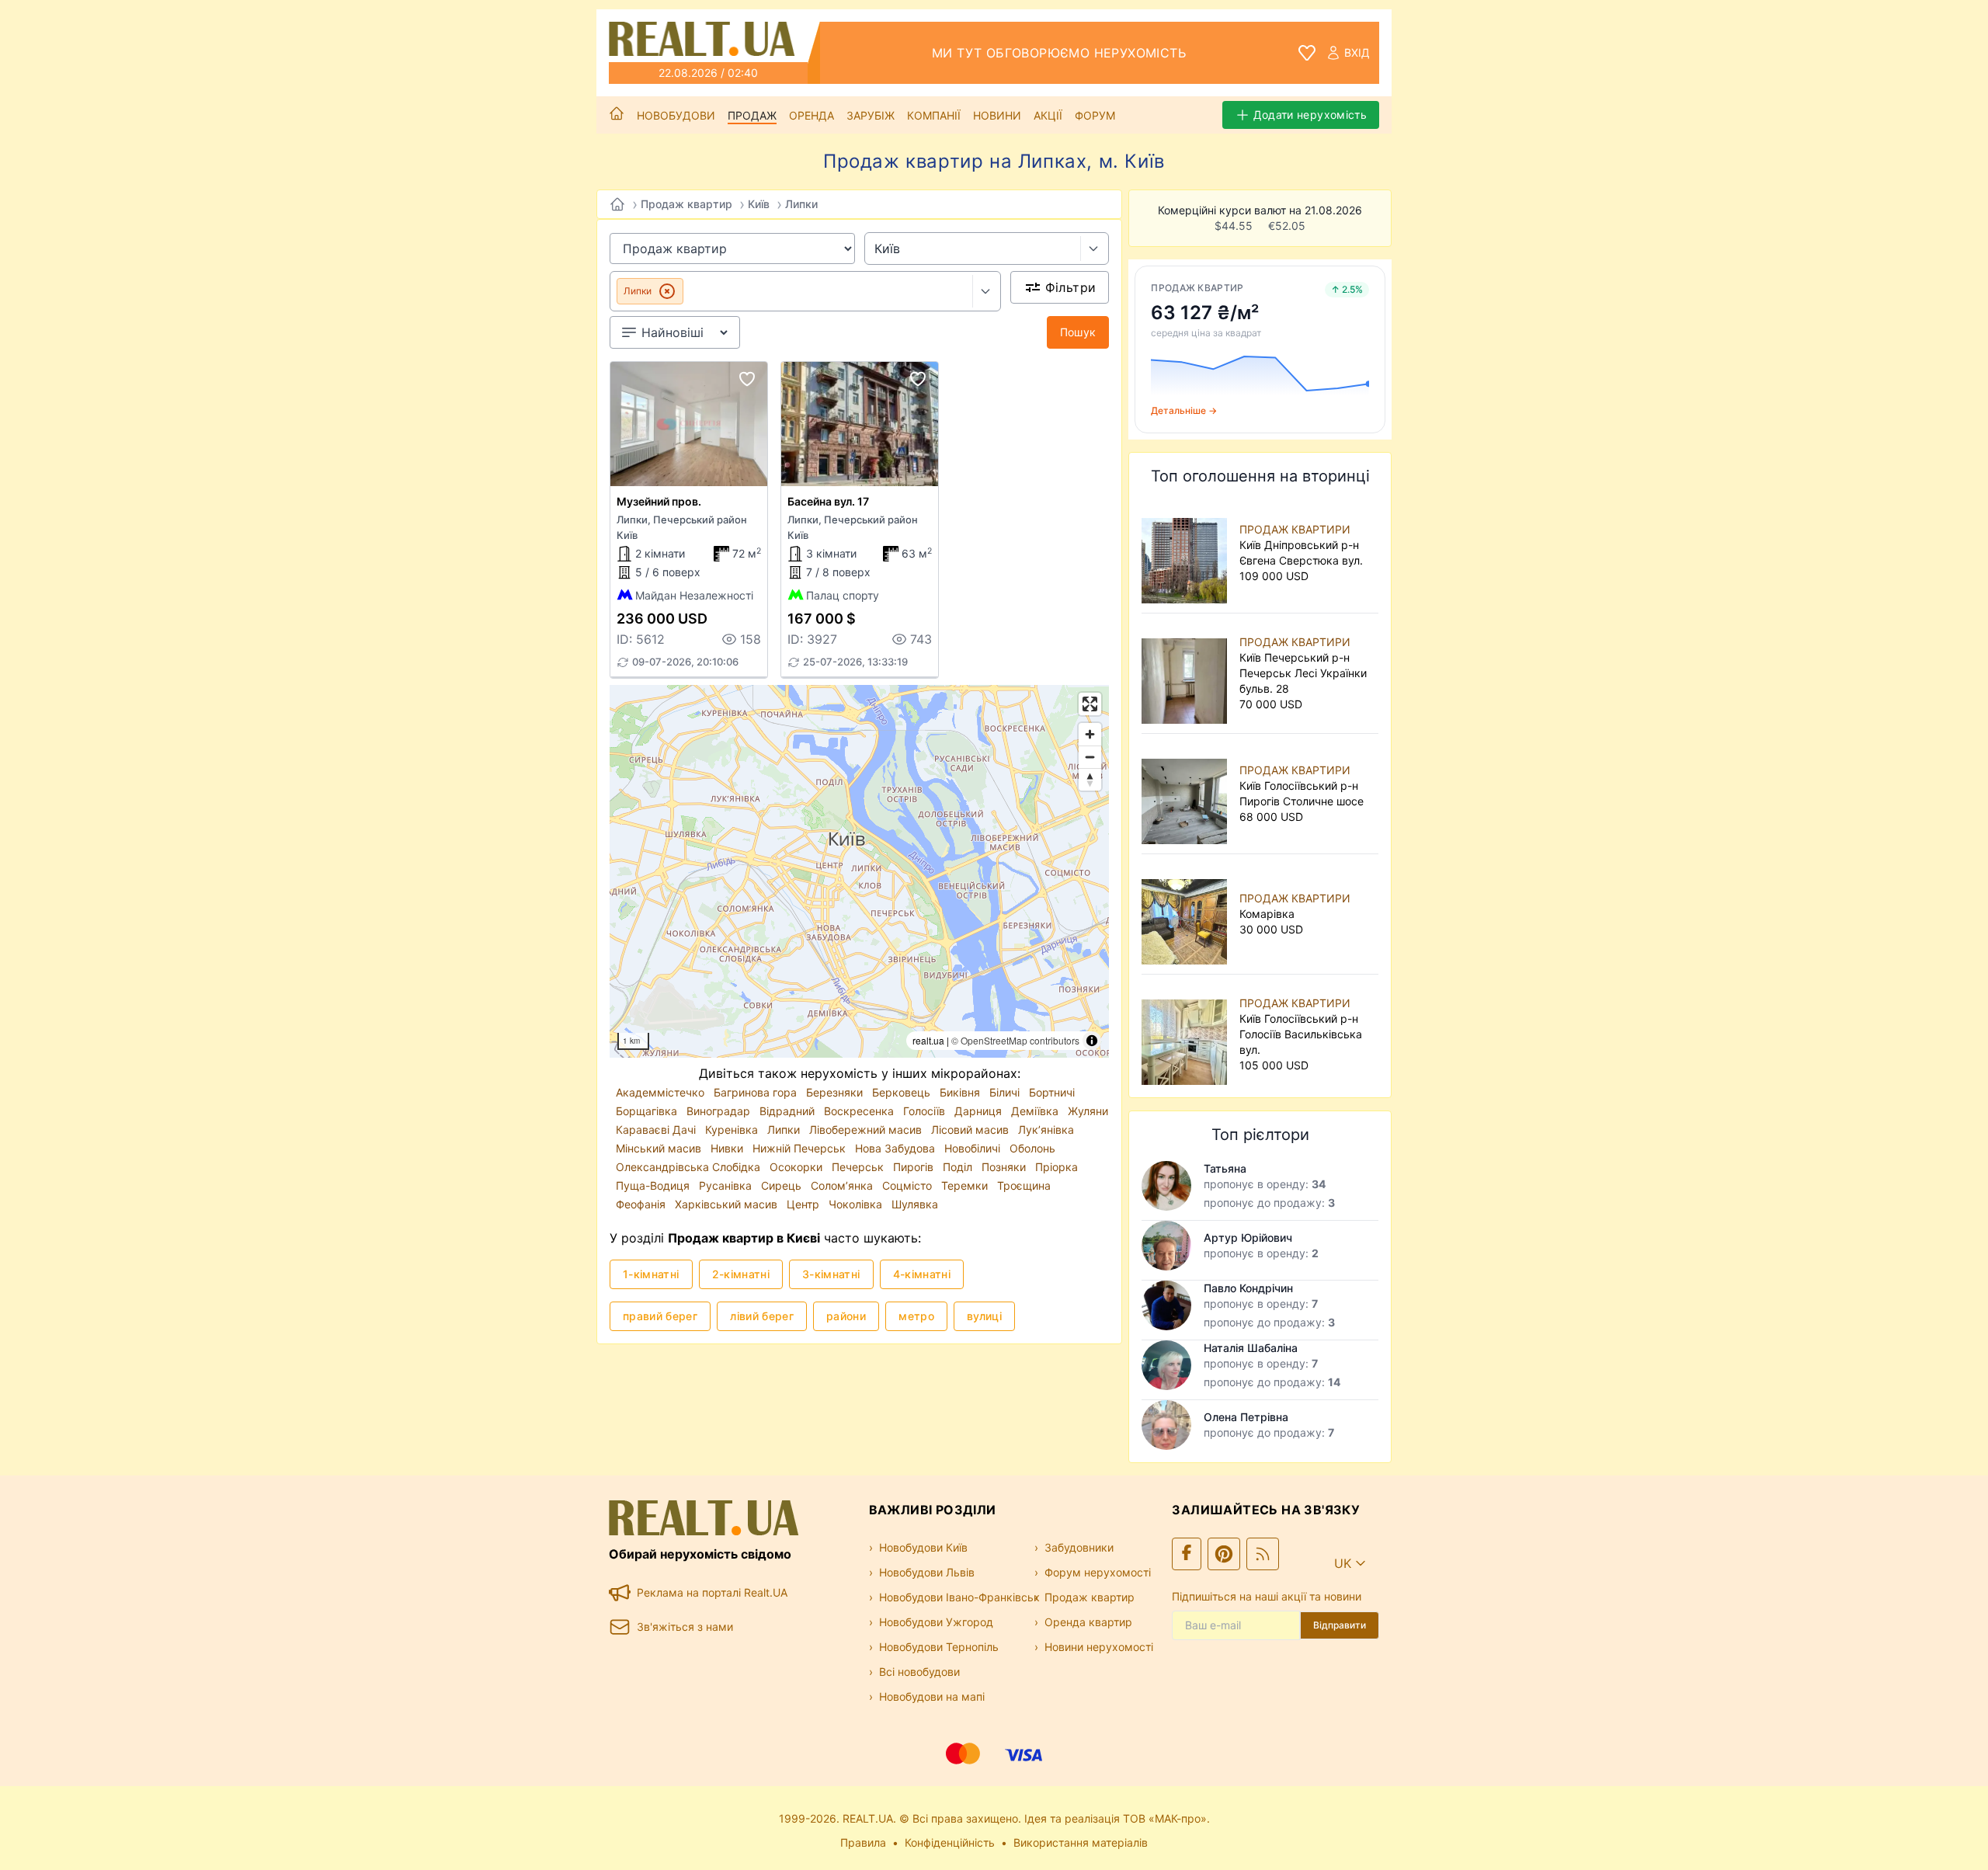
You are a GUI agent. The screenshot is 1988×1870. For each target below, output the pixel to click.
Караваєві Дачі (657, 1130)
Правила (863, 1842)
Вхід (1357, 52)
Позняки (1005, 1167)
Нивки (728, 1148)
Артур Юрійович (1248, 1237)
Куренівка (733, 1130)
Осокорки (798, 1167)
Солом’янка (843, 1185)
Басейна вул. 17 (828, 501)
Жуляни (1088, 1111)
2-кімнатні (741, 1274)
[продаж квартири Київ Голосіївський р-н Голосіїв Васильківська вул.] (1187, 1034)
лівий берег (762, 1316)
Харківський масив (728, 1204)
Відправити (1340, 1625)
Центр (805, 1204)
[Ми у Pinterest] (1224, 1554)
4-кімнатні (922, 1274)
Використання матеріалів (1081, 1842)
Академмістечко (662, 1092)
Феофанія (642, 1204)
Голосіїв (926, 1111)
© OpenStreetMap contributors (1015, 1040)
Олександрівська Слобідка (690, 1167)
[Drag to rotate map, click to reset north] (1090, 779)
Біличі (1006, 1092)
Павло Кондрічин (1248, 1288)
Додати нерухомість (1310, 115)
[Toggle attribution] (1092, 1041)
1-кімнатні (651, 1274)
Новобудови (676, 115)
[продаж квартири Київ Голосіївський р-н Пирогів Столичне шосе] (1187, 794)
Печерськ (859, 1167)
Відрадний (789, 1111)
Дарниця (980, 1111)
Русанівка (727, 1185)
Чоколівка (857, 1204)
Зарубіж (871, 115)
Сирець (783, 1185)
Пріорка (1057, 1167)
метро (916, 1316)
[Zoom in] (1090, 734)
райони (846, 1316)
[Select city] (1095, 249)
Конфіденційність (950, 1842)
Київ (759, 204)
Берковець (903, 1092)
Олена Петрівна (1246, 1417)
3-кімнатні (831, 1274)
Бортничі (1052, 1092)
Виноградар (720, 1111)
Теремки (966, 1185)
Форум (1095, 115)
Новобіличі (974, 1148)
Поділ (959, 1167)
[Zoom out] (1090, 757)
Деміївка (1036, 1111)
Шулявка (915, 1204)
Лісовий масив (971, 1130)
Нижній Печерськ (801, 1148)
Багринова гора (757, 1092)
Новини (997, 115)
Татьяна (1225, 1168)
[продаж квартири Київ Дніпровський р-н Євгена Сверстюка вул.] (1187, 553)
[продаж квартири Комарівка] (1187, 914)
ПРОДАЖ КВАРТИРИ (1295, 529)
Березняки (836, 1092)
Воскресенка (860, 1111)
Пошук (1078, 332)
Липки (801, 204)
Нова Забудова (897, 1148)
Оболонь (1032, 1148)
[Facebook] (1187, 1554)
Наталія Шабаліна (1251, 1348)
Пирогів (915, 1167)
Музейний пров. (659, 501)
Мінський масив (660, 1148)
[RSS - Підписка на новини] (1263, 1554)
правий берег (660, 1316)
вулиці (984, 1316)
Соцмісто (909, 1185)
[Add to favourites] (747, 379)
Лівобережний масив (867, 1130)
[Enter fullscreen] (1090, 704)
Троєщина (1024, 1185)
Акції (1048, 115)
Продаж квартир (686, 204)
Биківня (961, 1092)
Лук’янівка (1046, 1130)
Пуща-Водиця (654, 1185)
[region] (859, 871)
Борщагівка (648, 1111)
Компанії (934, 115)
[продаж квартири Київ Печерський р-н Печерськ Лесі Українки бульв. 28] (1187, 673)
